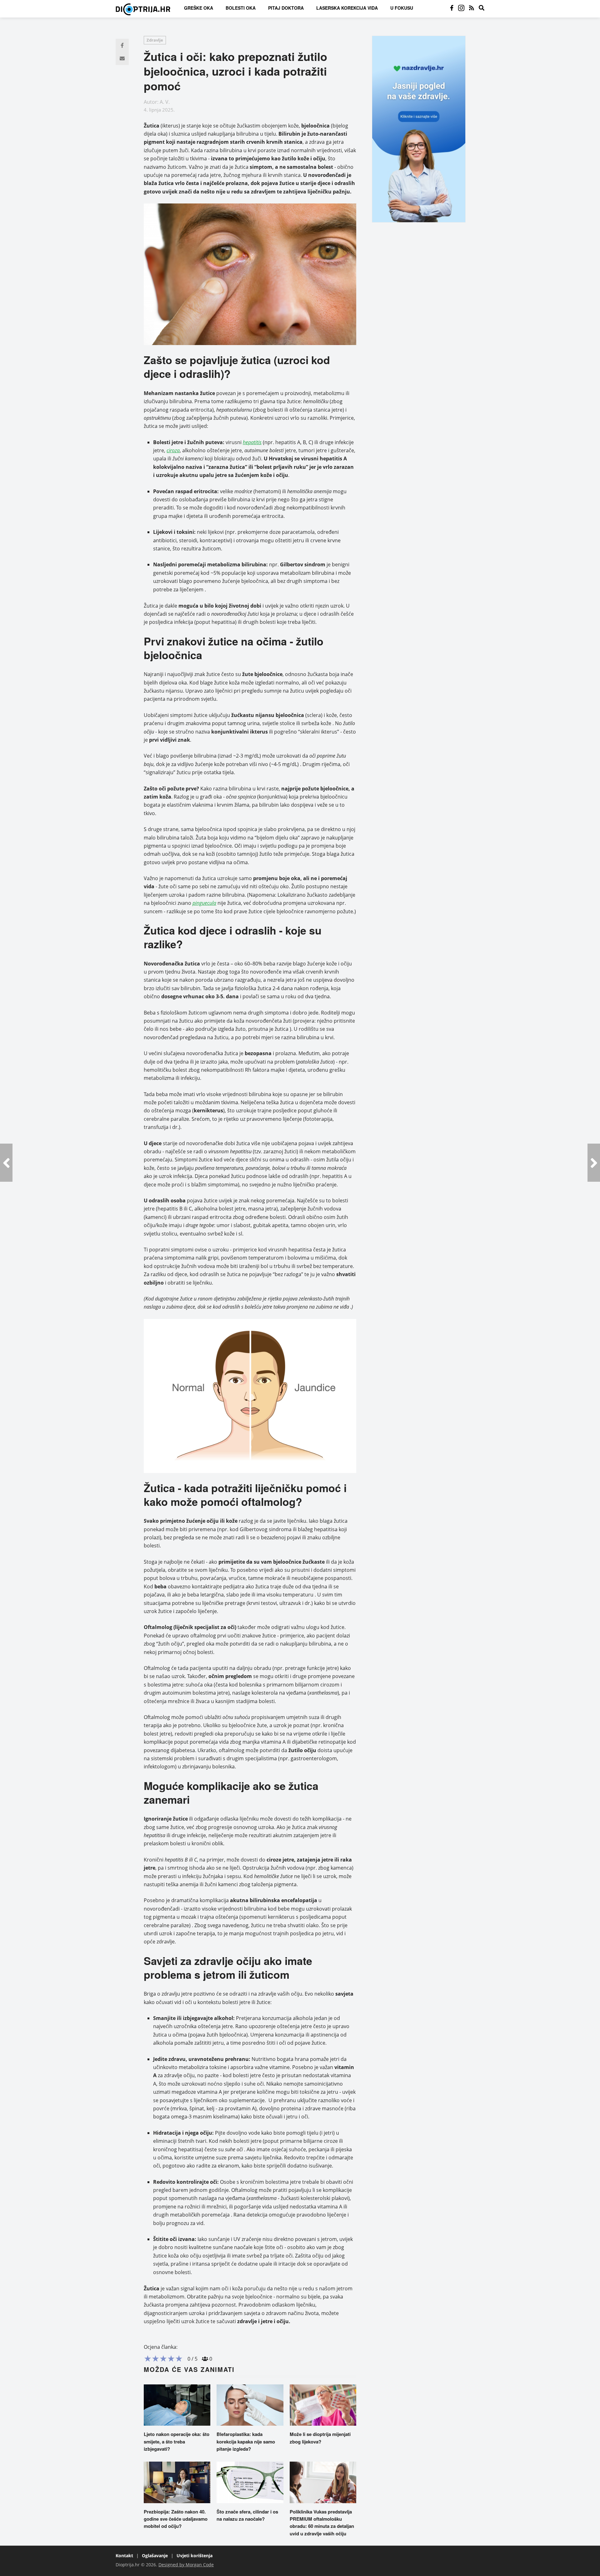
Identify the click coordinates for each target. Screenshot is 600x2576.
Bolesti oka (241, 8)
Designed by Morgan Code (186, 2565)
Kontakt (124, 2556)
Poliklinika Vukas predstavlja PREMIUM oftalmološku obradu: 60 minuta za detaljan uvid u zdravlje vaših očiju (322, 2523)
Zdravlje (155, 40)
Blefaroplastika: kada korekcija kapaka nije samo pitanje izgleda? (246, 2441)
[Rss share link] (472, 8)
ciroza (173, 450)
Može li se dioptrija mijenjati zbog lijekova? (320, 2438)
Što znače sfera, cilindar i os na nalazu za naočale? (247, 2515)
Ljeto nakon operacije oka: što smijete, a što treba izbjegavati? (177, 2441)
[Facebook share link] (452, 8)
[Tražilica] (482, 8)
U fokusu (402, 8)
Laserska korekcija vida (347, 8)
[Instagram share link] (461, 8)
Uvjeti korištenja (195, 2556)
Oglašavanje (155, 2556)
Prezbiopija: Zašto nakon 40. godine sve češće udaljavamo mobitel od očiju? (176, 2519)
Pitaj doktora (286, 8)
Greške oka (199, 8)
